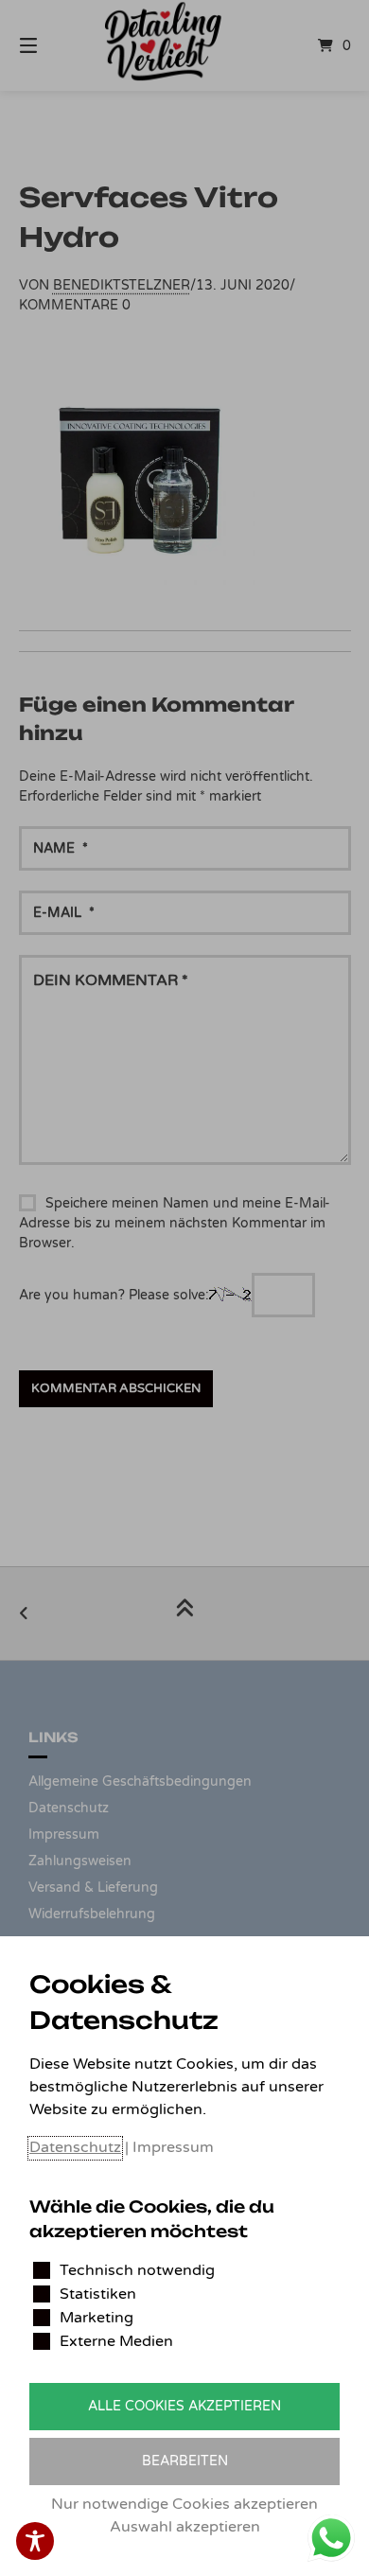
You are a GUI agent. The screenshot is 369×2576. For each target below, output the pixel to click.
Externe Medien (116, 2341)
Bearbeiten (185, 2461)
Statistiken (98, 2294)
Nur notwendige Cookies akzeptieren (184, 2504)
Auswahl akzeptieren (185, 2527)
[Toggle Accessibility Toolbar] (35, 2541)
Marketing (97, 2318)
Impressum (173, 2147)
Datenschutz (75, 2147)
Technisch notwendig (137, 2270)
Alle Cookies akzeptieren (184, 2406)
